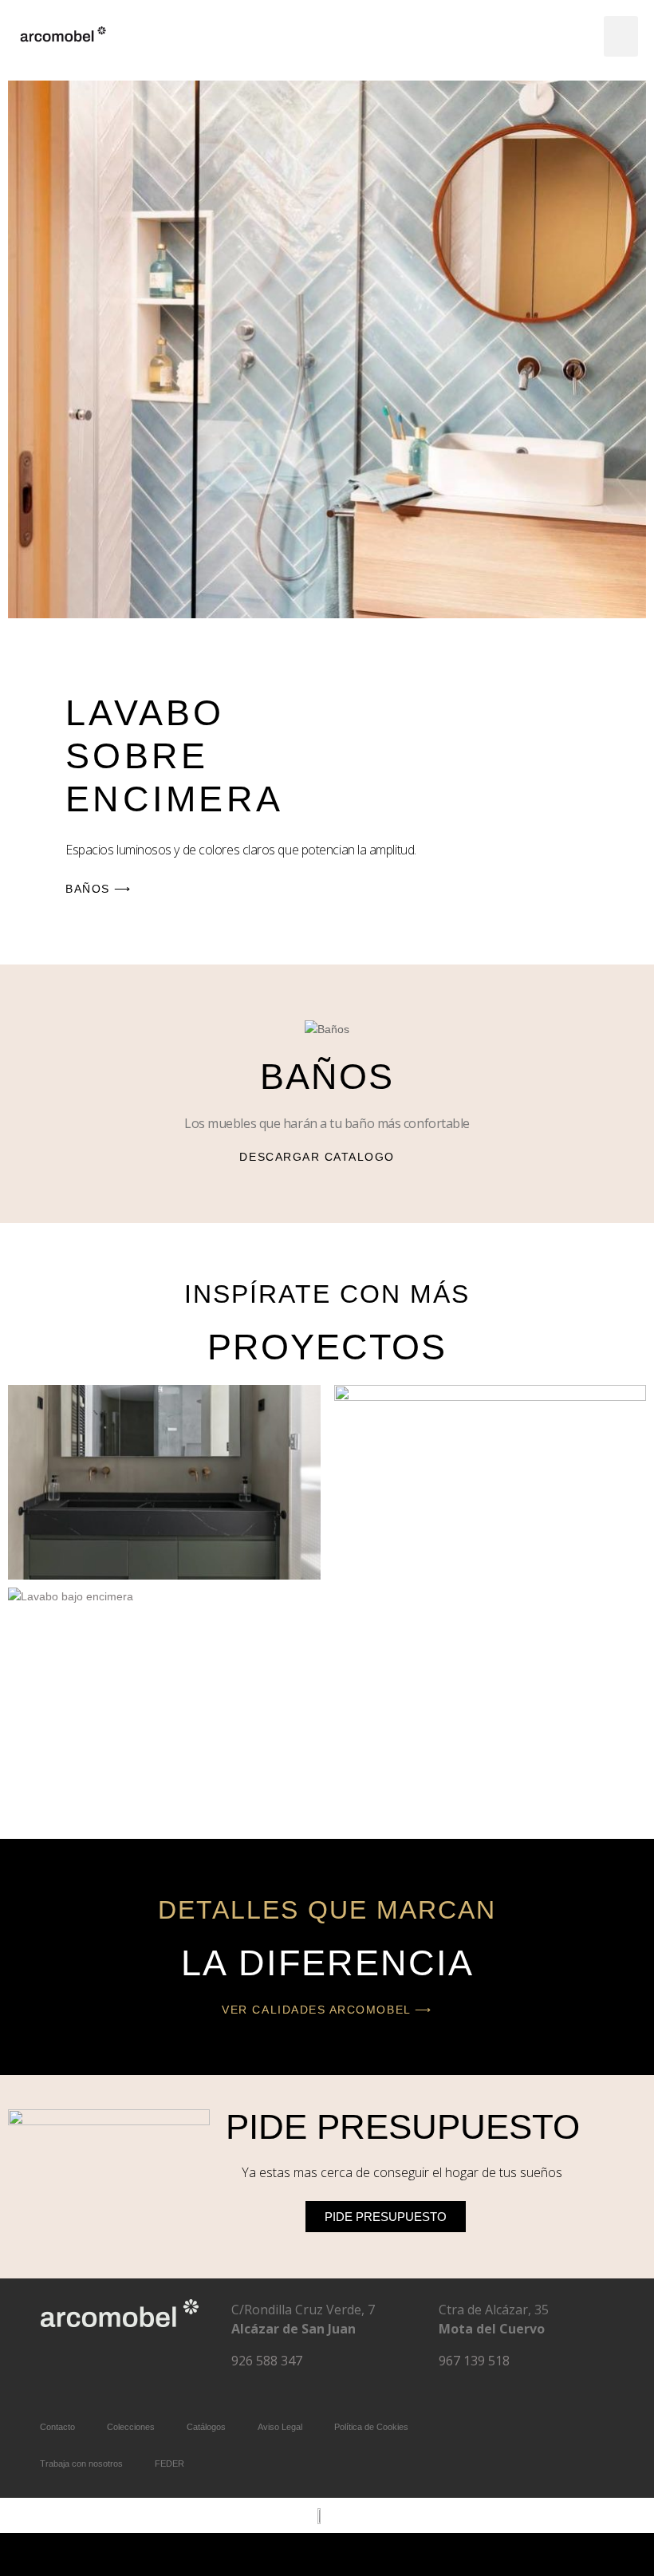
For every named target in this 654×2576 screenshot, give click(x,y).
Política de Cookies (371, 2427)
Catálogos (206, 2427)
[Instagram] (120, 2364)
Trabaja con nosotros (81, 2464)
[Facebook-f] (73, 2364)
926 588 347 (267, 2361)
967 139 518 (474, 2361)
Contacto (57, 2427)
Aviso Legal (280, 2427)
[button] (621, 36)
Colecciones (131, 2427)
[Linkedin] (167, 2364)
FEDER (169, 2464)
